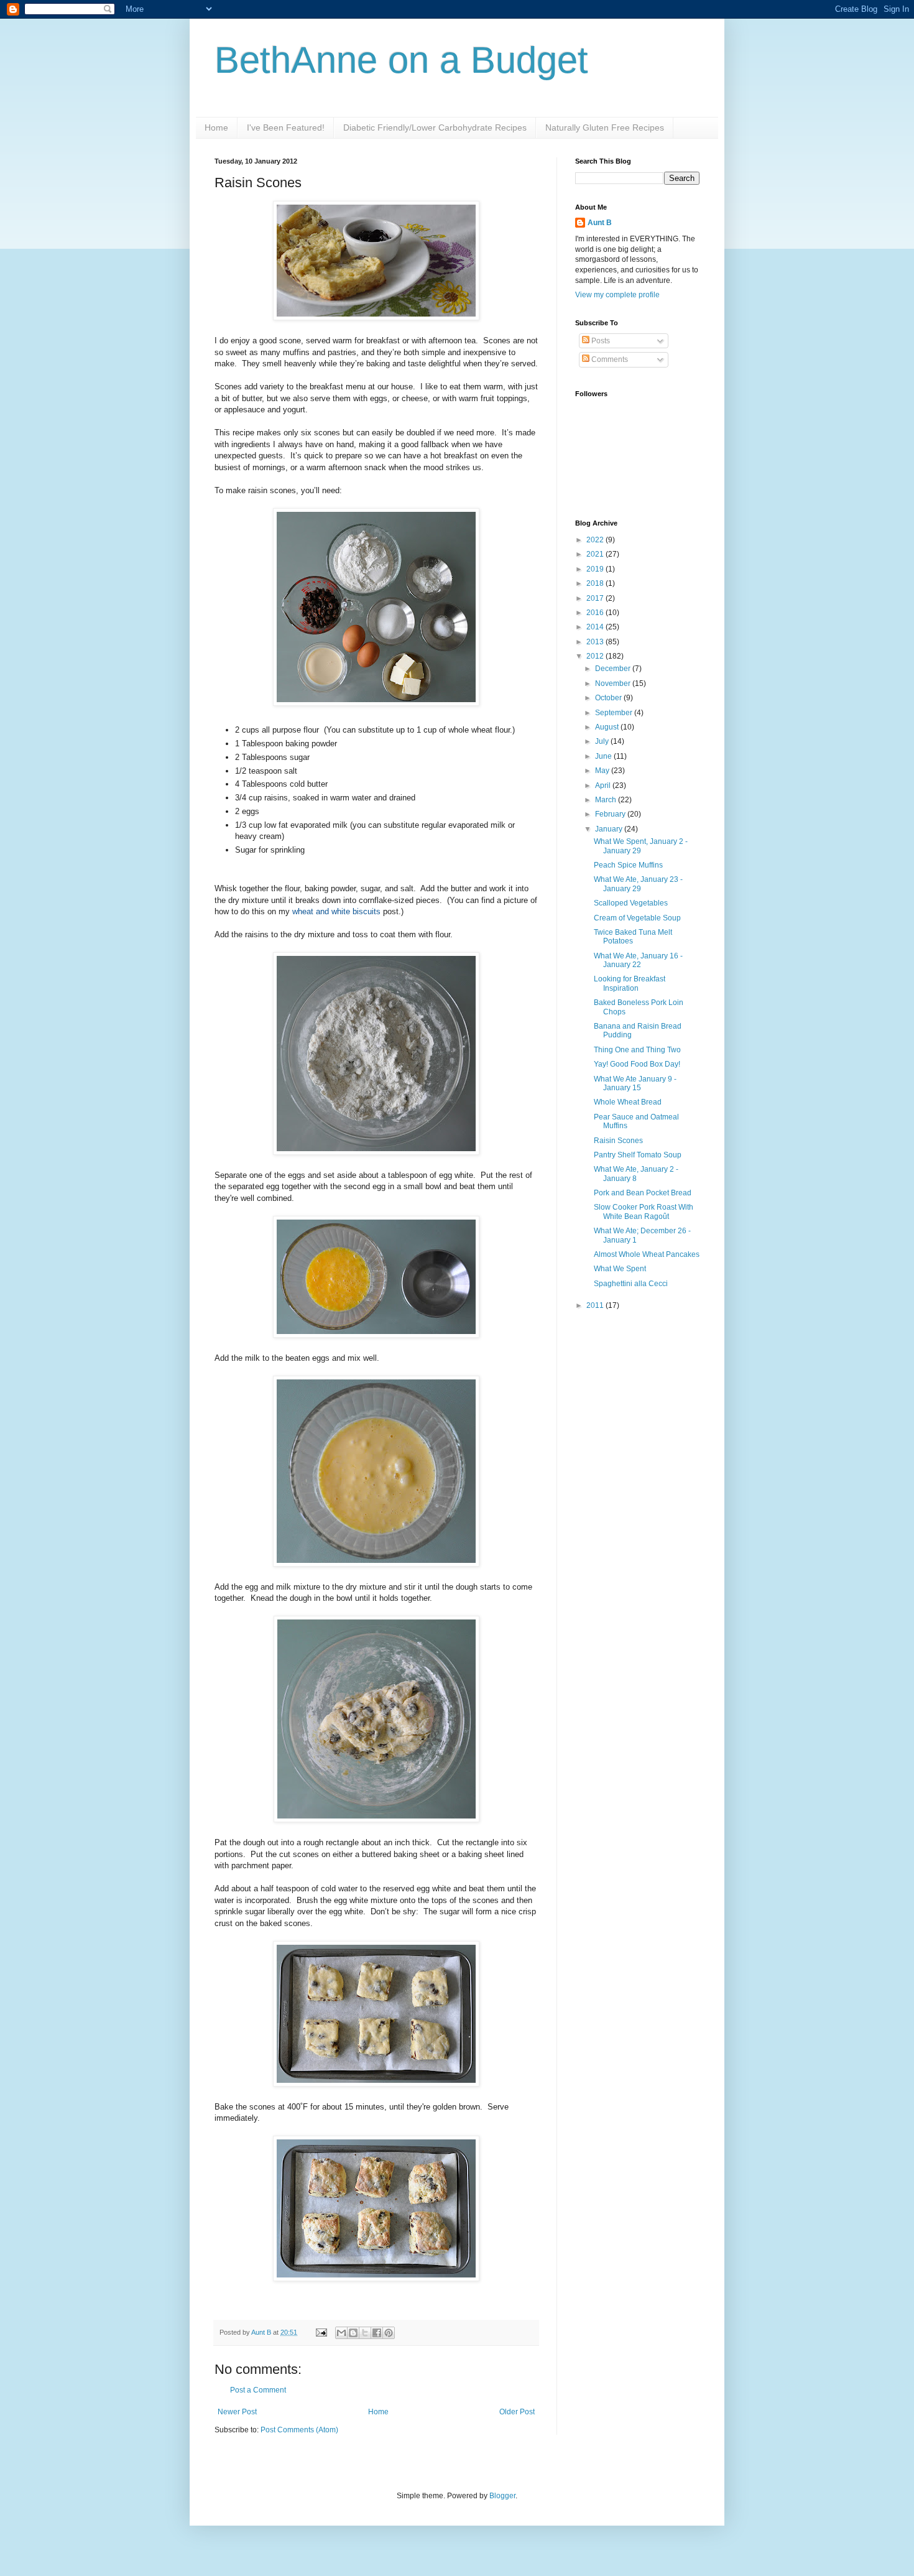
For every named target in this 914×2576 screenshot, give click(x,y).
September (615, 713)
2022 (596, 540)
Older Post (517, 2412)
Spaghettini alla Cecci (631, 1284)
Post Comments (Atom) (299, 2430)
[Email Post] (321, 2332)
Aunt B (262, 2332)
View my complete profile (617, 295)
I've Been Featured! (286, 127)
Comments (609, 359)
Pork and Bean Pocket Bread (643, 1193)
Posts (600, 341)
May (603, 771)
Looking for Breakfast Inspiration (630, 983)
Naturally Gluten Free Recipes (605, 127)
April (604, 785)
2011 (596, 1305)
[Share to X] (365, 2333)
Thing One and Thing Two (637, 1050)
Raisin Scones (618, 1141)
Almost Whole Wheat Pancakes (647, 1254)
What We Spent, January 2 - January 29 (641, 846)
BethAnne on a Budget (401, 60)
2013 (596, 642)
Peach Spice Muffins (628, 865)
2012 (596, 656)
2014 (596, 627)
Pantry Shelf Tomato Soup (638, 1155)
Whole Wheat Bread (628, 1102)
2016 (596, 613)
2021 (596, 554)
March (607, 800)
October (609, 698)
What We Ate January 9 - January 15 (635, 1083)
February (611, 814)
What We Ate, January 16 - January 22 (638, 960)
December (614, 669)
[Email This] (341, 2333)
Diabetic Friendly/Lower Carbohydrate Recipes (435, 127)
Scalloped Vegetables (631, 903)
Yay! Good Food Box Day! (637, 1064)
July (603, 741)
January (610, 829)
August (608, 727)
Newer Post (237, 2412)
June (604, 756)
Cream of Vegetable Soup (637, 918)
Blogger (502, 2496)
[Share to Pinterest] (389, 2333)
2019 (596, 569)
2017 (596, 598)
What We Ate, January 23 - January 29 (638, 884)
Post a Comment (258, 2390)
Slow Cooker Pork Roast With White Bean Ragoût (644, 1212)
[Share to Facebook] (377, 2333)
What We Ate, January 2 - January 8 (636, 1174)
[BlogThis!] (353, 2333)
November (614, 683)
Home (216, 127)
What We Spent (620, 1269)
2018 (596, 583)
